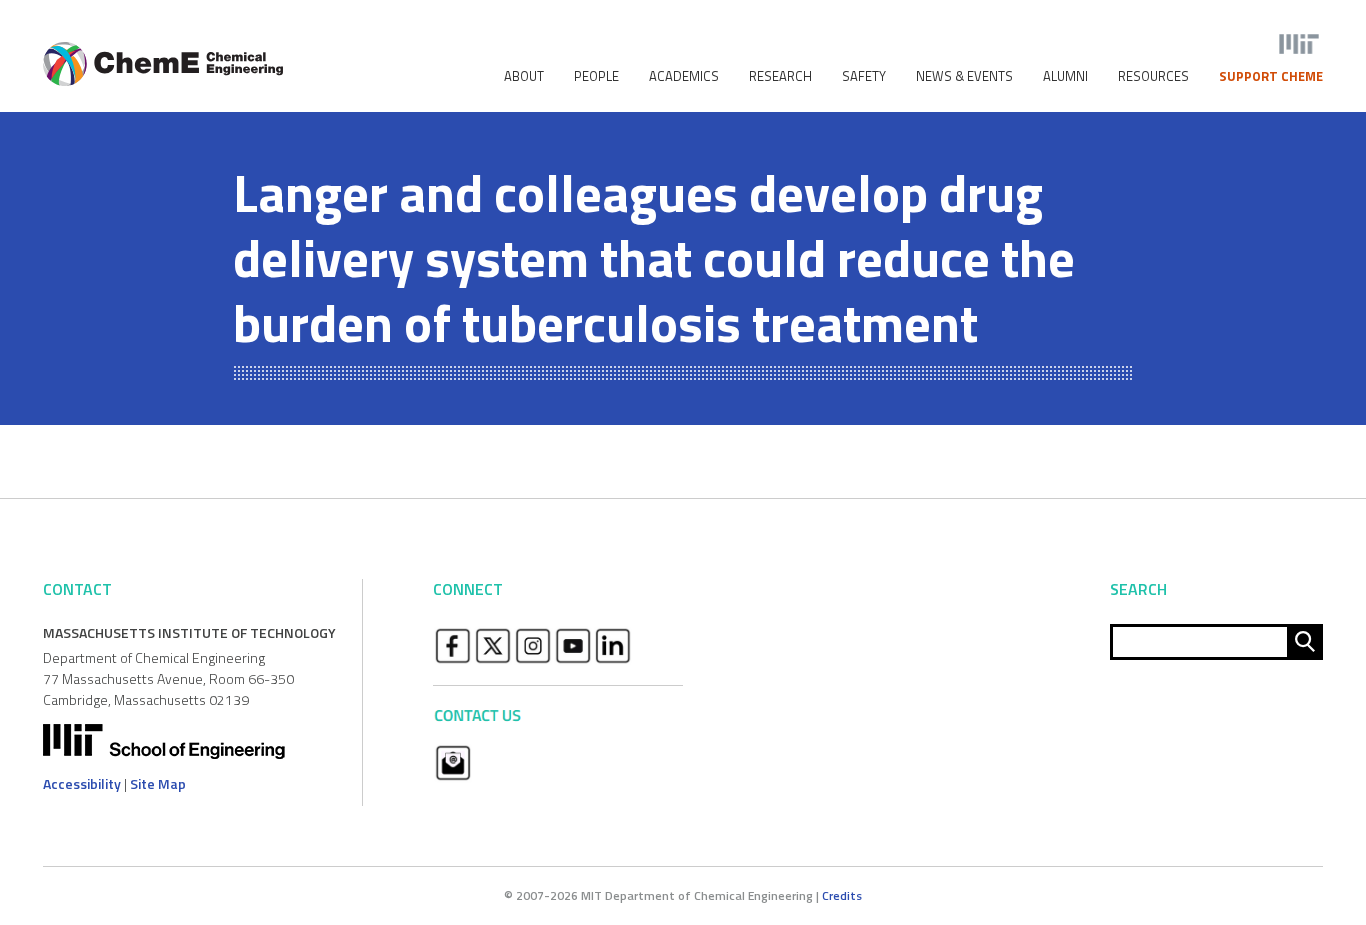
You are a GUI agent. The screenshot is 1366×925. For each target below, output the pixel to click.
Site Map (158, 783)
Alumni (1065, 76)
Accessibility (82, 783)
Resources (1153, 76)
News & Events (964, 76)
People (596, 76)
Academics (684, 76)
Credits (842, 895)
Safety (864, 76)
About (524, 76)
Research (780, 76)
